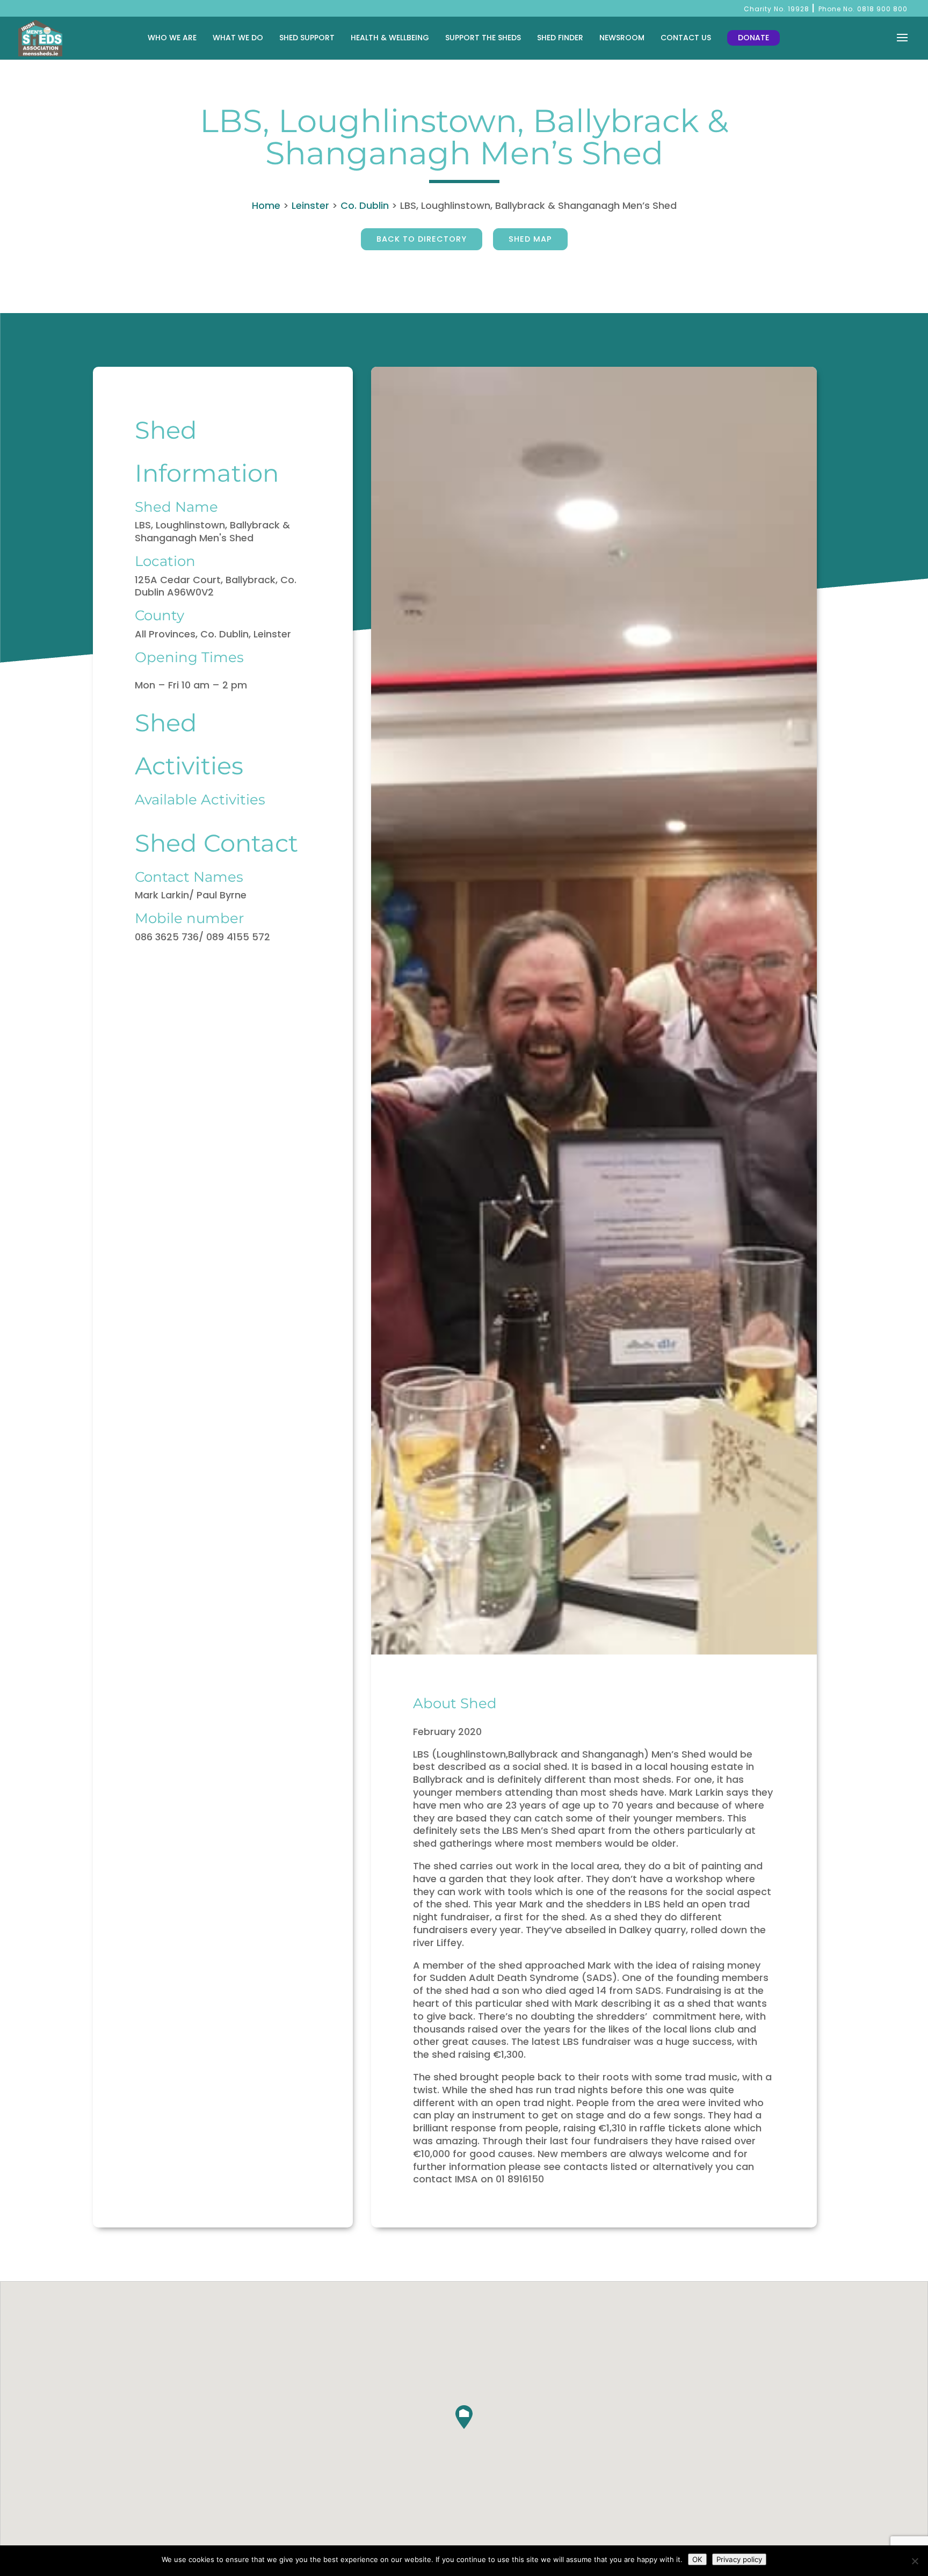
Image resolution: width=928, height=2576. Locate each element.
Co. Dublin (365, 205)
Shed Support (307, 38)
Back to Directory (422, 239)
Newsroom (622, 38)
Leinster (310, 205)
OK (697, 2559)
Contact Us (686, 38)
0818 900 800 (882, 9)
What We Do (238, 38)
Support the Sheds (483, 38)
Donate (753, 38)
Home (266, 205)
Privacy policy (739, 2559)
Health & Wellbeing (390, 38)
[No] (915, 2561)
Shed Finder (560, 38)
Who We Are (172, 38)
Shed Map (530, 239)
